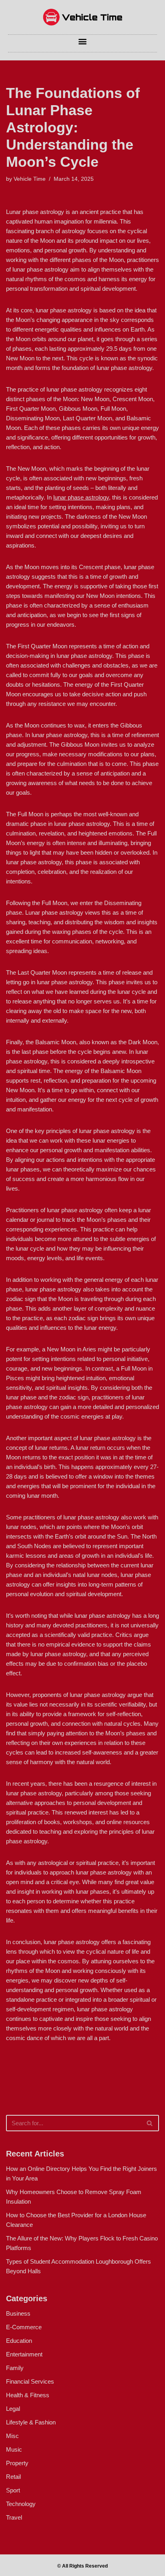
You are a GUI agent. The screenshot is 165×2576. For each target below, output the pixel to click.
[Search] (150, 2123)
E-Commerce (24, 2327)
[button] (83, 41)
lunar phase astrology (81, 497)
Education (19, 2341)
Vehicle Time (30, 179)
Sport (13, 2490)
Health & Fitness (28, 2395)
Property (17, 2463)
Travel (14, 2517)
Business (18, 2313)
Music (14, 2449)
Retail (13, 2477)
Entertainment (24, 2354)
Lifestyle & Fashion (31, 2422)
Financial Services (30, 2381)
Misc (12, 2436)
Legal (13, 2409)
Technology (21, 2504)
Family (15, 2368)
